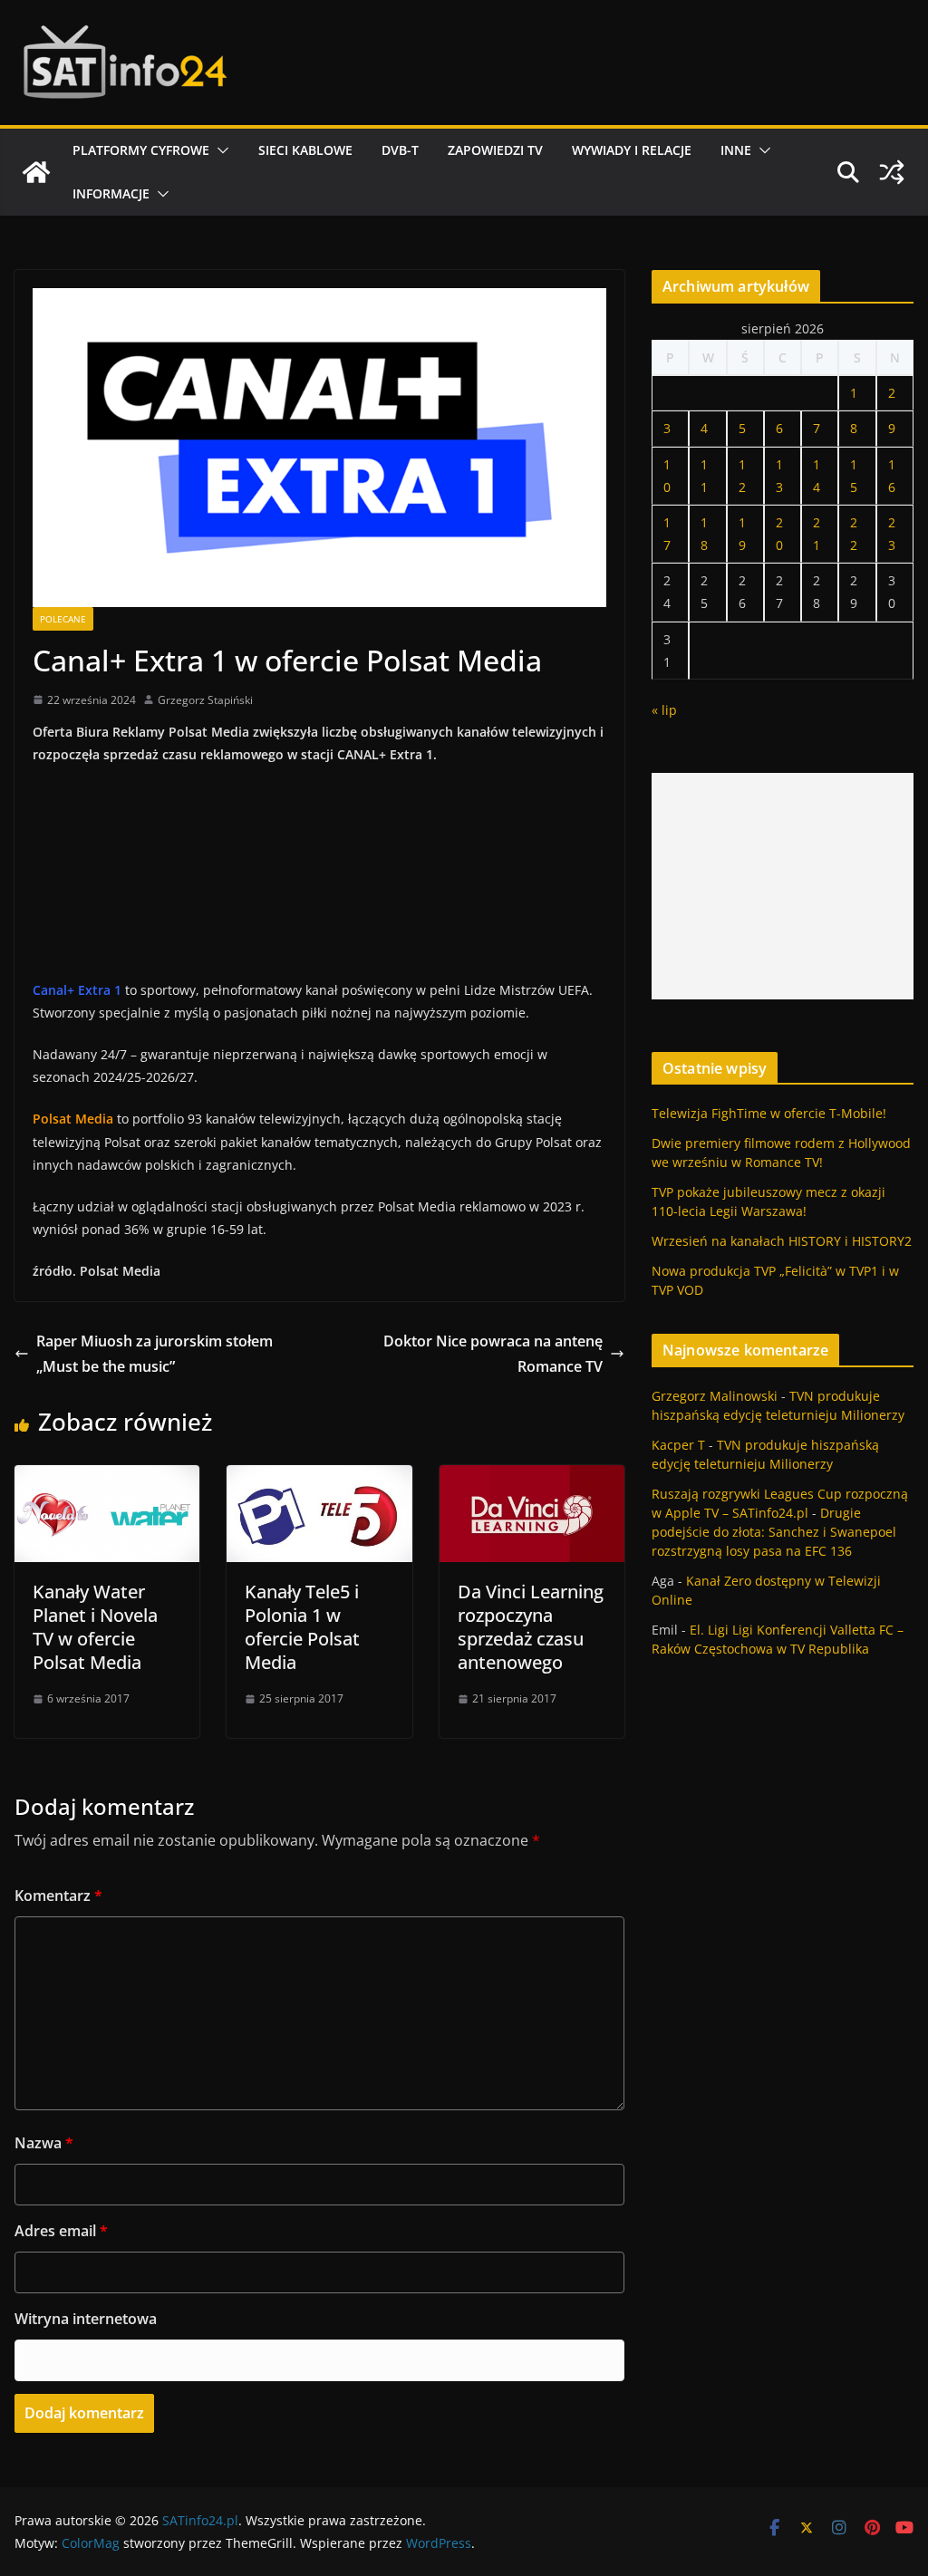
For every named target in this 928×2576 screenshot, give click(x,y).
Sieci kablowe (305, 150)
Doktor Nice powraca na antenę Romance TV (493, 1354)
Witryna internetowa (86, 2319)
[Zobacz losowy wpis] (892, 172)
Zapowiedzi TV (495, 150)
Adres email (61, 2231)
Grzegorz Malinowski (715, 1396)
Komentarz (58, 1896)
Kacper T (678, 1445)
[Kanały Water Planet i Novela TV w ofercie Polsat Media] (107, 1478)
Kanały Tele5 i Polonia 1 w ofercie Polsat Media (302, 1627)
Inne (736, 150)
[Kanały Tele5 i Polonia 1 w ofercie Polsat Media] (319, 1478)
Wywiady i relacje (632, 150)
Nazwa (44, 2143)
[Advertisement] (783, 886)
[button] (219, 150)
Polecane (63, 619)
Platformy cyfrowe (141, 150)
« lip (664, 710)
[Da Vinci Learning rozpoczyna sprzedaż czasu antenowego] (532, 1478)
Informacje (111, 193)
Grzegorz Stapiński (205, 700)
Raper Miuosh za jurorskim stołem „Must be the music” (155, 1354)
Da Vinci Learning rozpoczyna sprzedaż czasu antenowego (531, 1627)
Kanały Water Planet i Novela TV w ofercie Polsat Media (95, 1627)
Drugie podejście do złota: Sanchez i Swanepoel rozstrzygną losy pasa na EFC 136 (774, 1532)
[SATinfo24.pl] (36, 172)
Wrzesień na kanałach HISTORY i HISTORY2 (782, 1241)
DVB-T (400, 150)
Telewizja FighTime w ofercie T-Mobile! (769, 1113)
